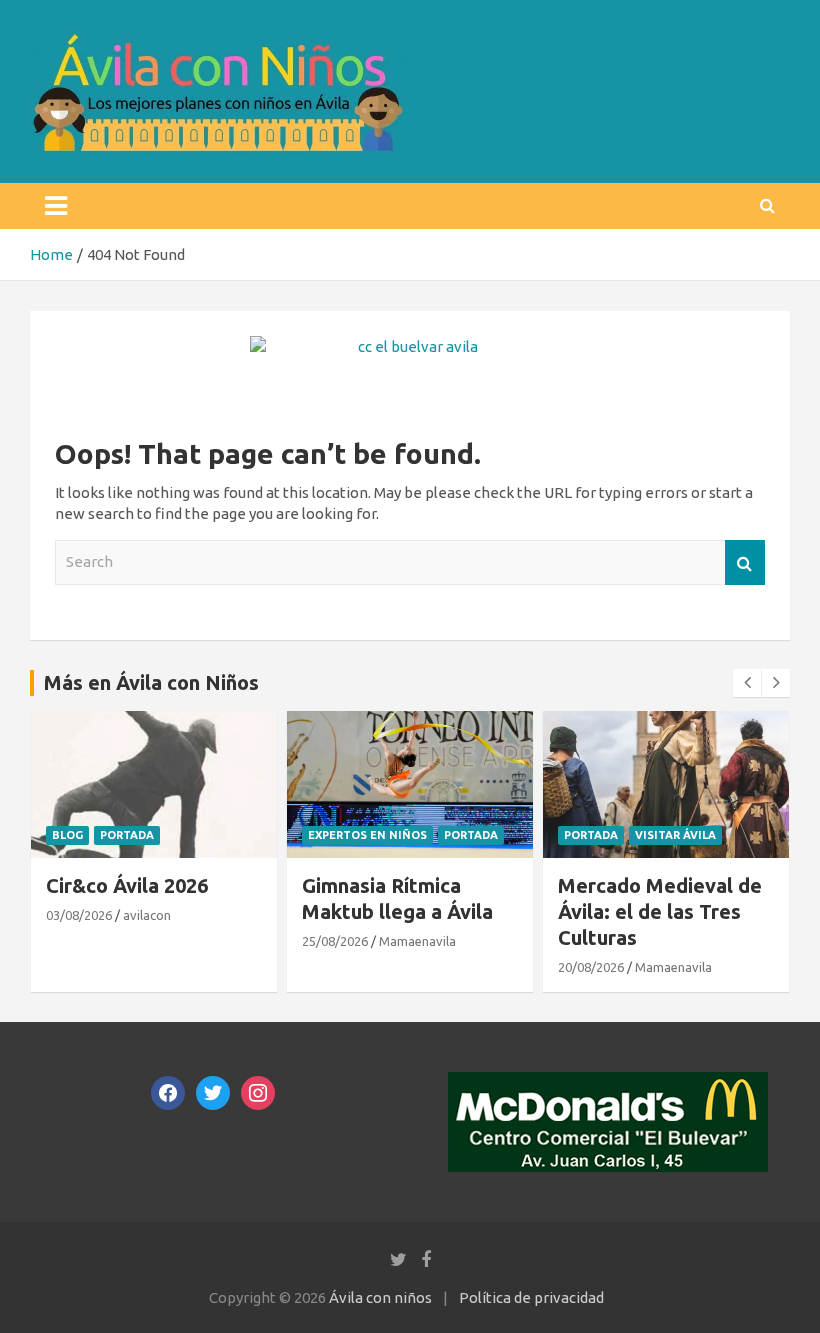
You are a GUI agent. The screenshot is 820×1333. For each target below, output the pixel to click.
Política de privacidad (531, 1297)
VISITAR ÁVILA (675, 835)
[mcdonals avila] (608, 1082)
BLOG (67, 835)
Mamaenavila (417, 941)
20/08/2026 (591, 967)
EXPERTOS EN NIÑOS (367, 835)
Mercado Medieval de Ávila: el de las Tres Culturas (660, 911)
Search (745, 562)
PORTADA (127, 835)
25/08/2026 (335, 941)
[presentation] (747, 683)
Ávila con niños (380, 1297)
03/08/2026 (79, 915)
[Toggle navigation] (56, 206)
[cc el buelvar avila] (410, 346)
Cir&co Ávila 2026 (127, 885)
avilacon (147, 915)
